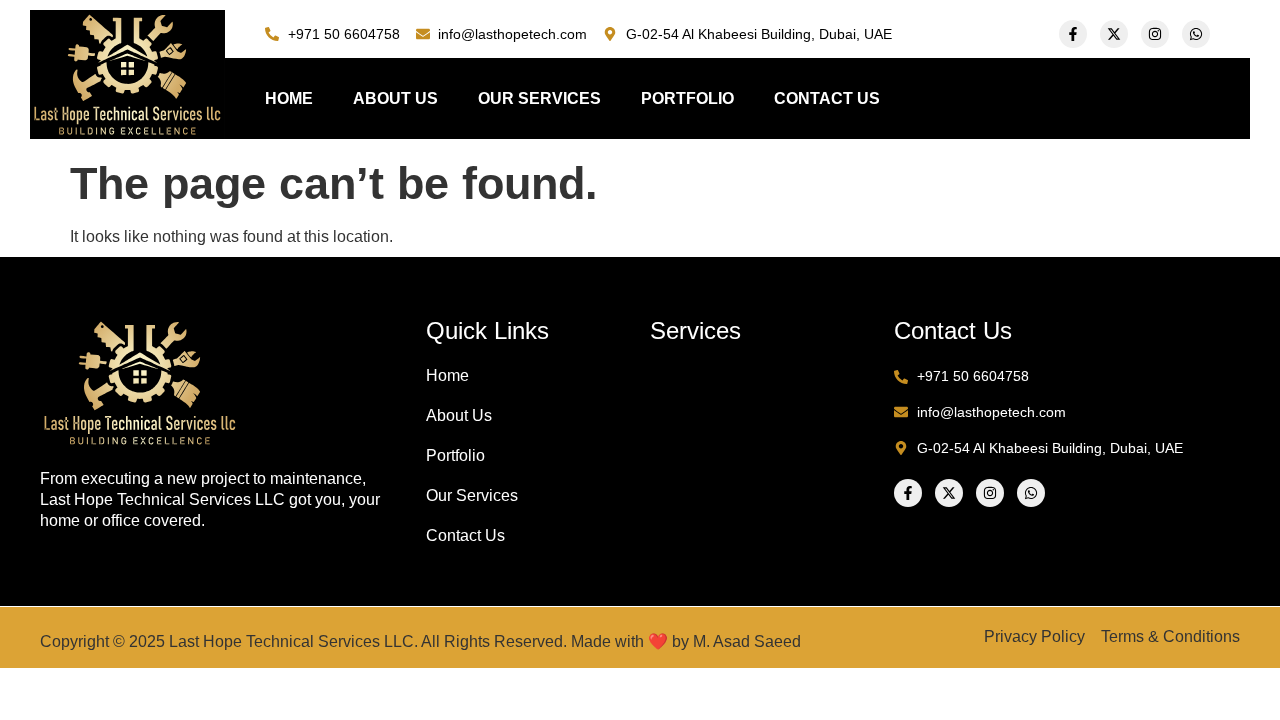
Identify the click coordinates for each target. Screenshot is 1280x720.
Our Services (539, 98)
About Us (395, 98)
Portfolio (687, 98)
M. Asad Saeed (747, 641)
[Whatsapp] (1196, 34)
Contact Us (827, 98)
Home (289, 98)
